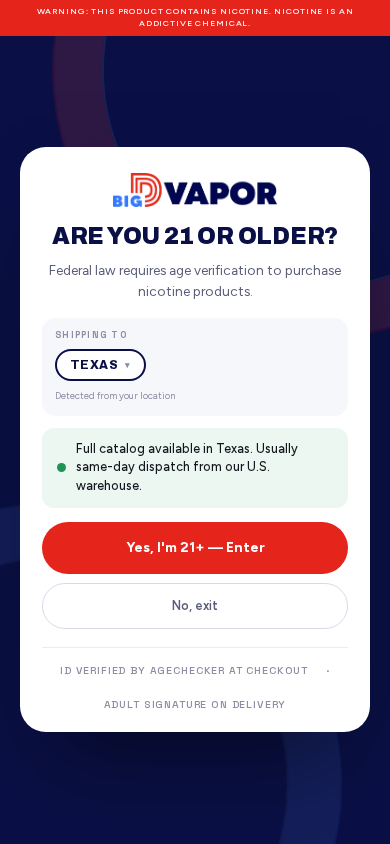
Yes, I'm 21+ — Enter (195, 547)
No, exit (195, 605)
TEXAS (100, 365)
